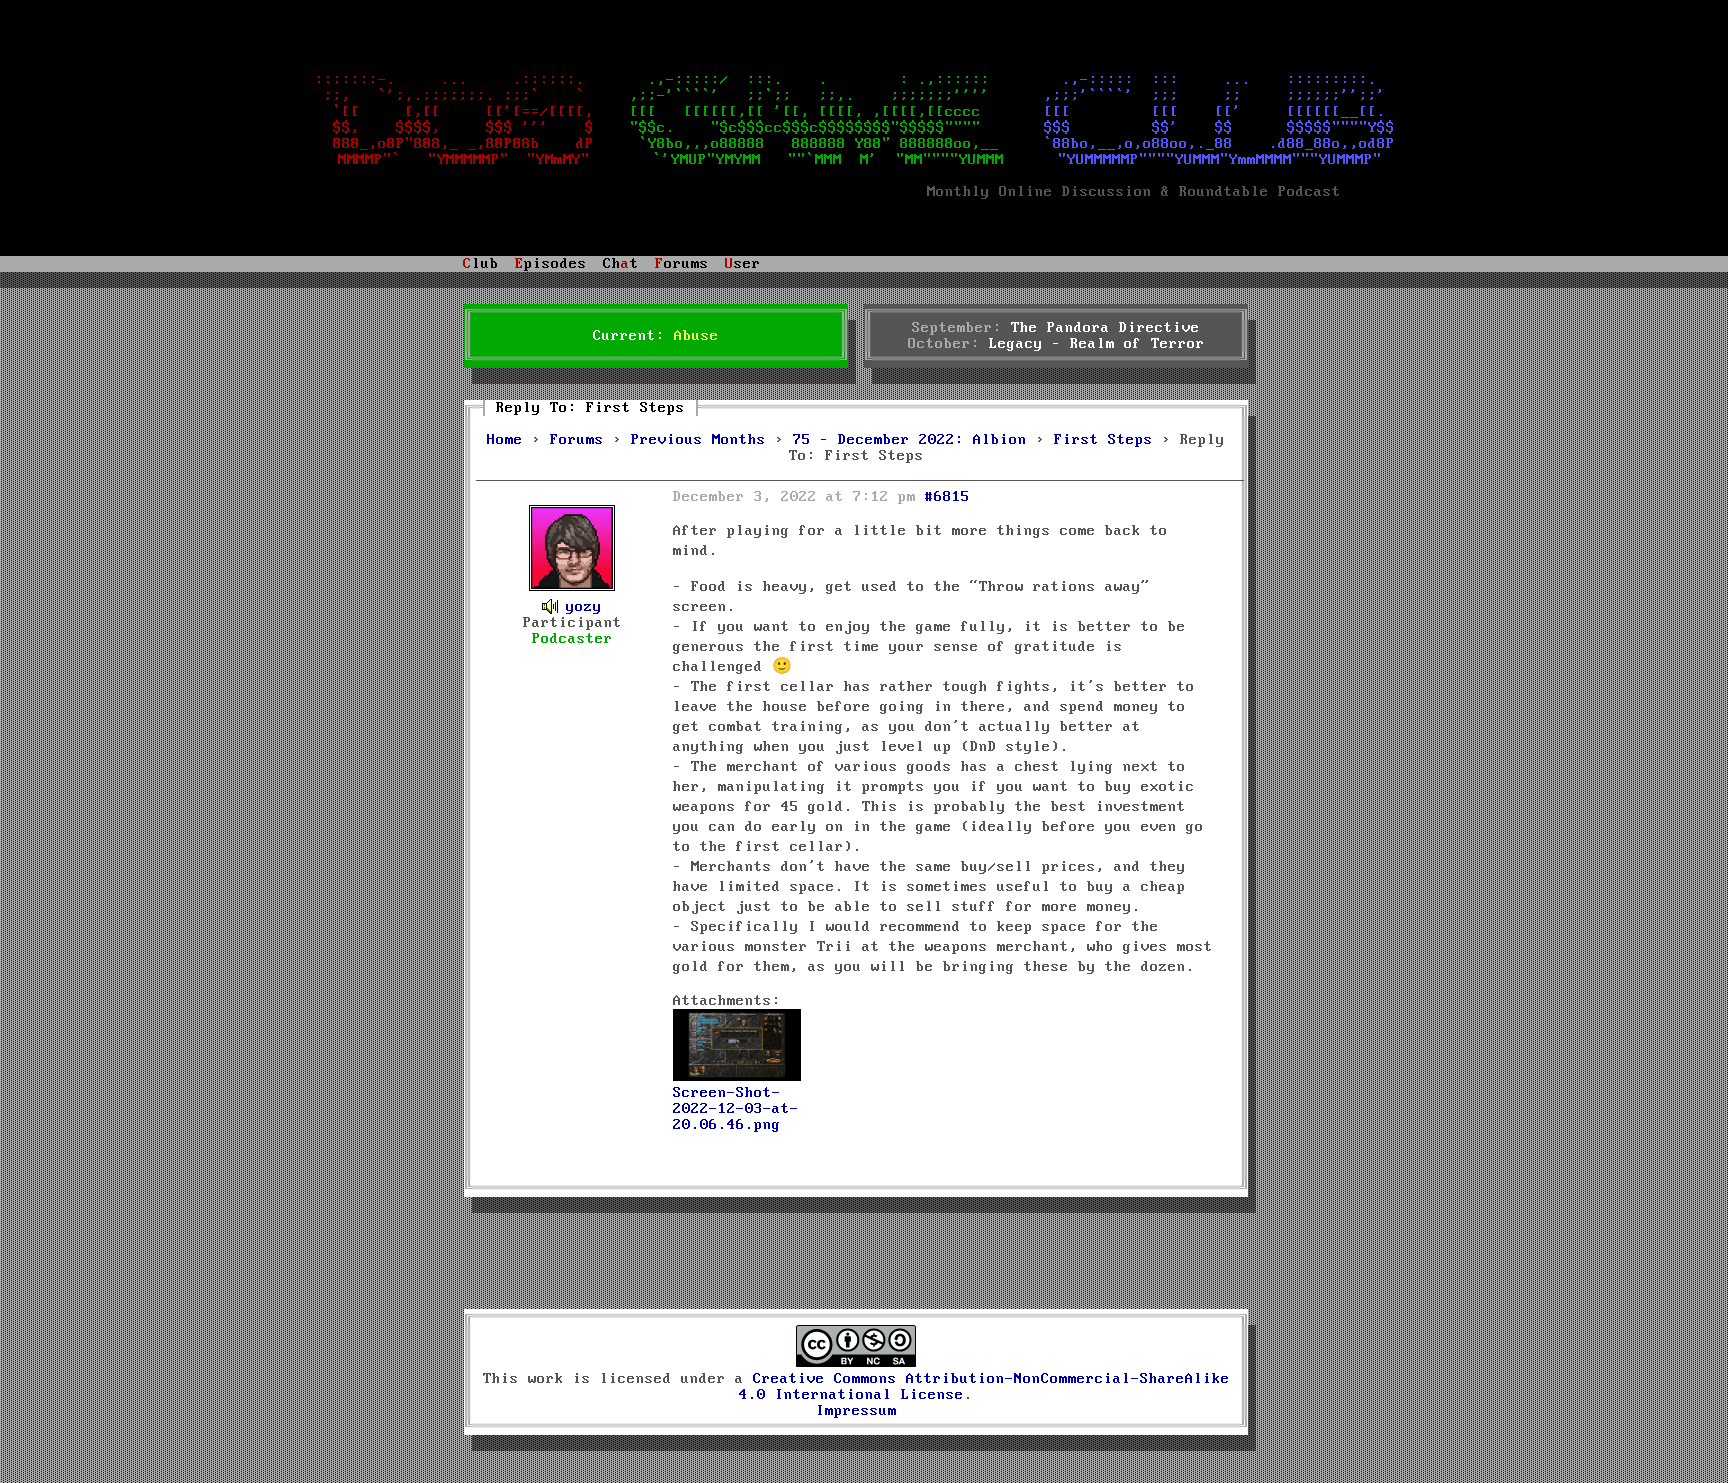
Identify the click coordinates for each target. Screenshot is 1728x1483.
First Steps (1103, 440)
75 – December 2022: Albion (910, 440)
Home (505, 440)
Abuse (696, 336)
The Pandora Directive (1105, 328)
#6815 (947, 497)
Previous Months (698, 440)
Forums (577, 440)
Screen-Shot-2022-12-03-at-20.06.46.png (736, 1109)
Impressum (856, 1411)
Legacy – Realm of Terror (1097, 344)
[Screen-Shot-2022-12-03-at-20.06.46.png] (737, 1077)
